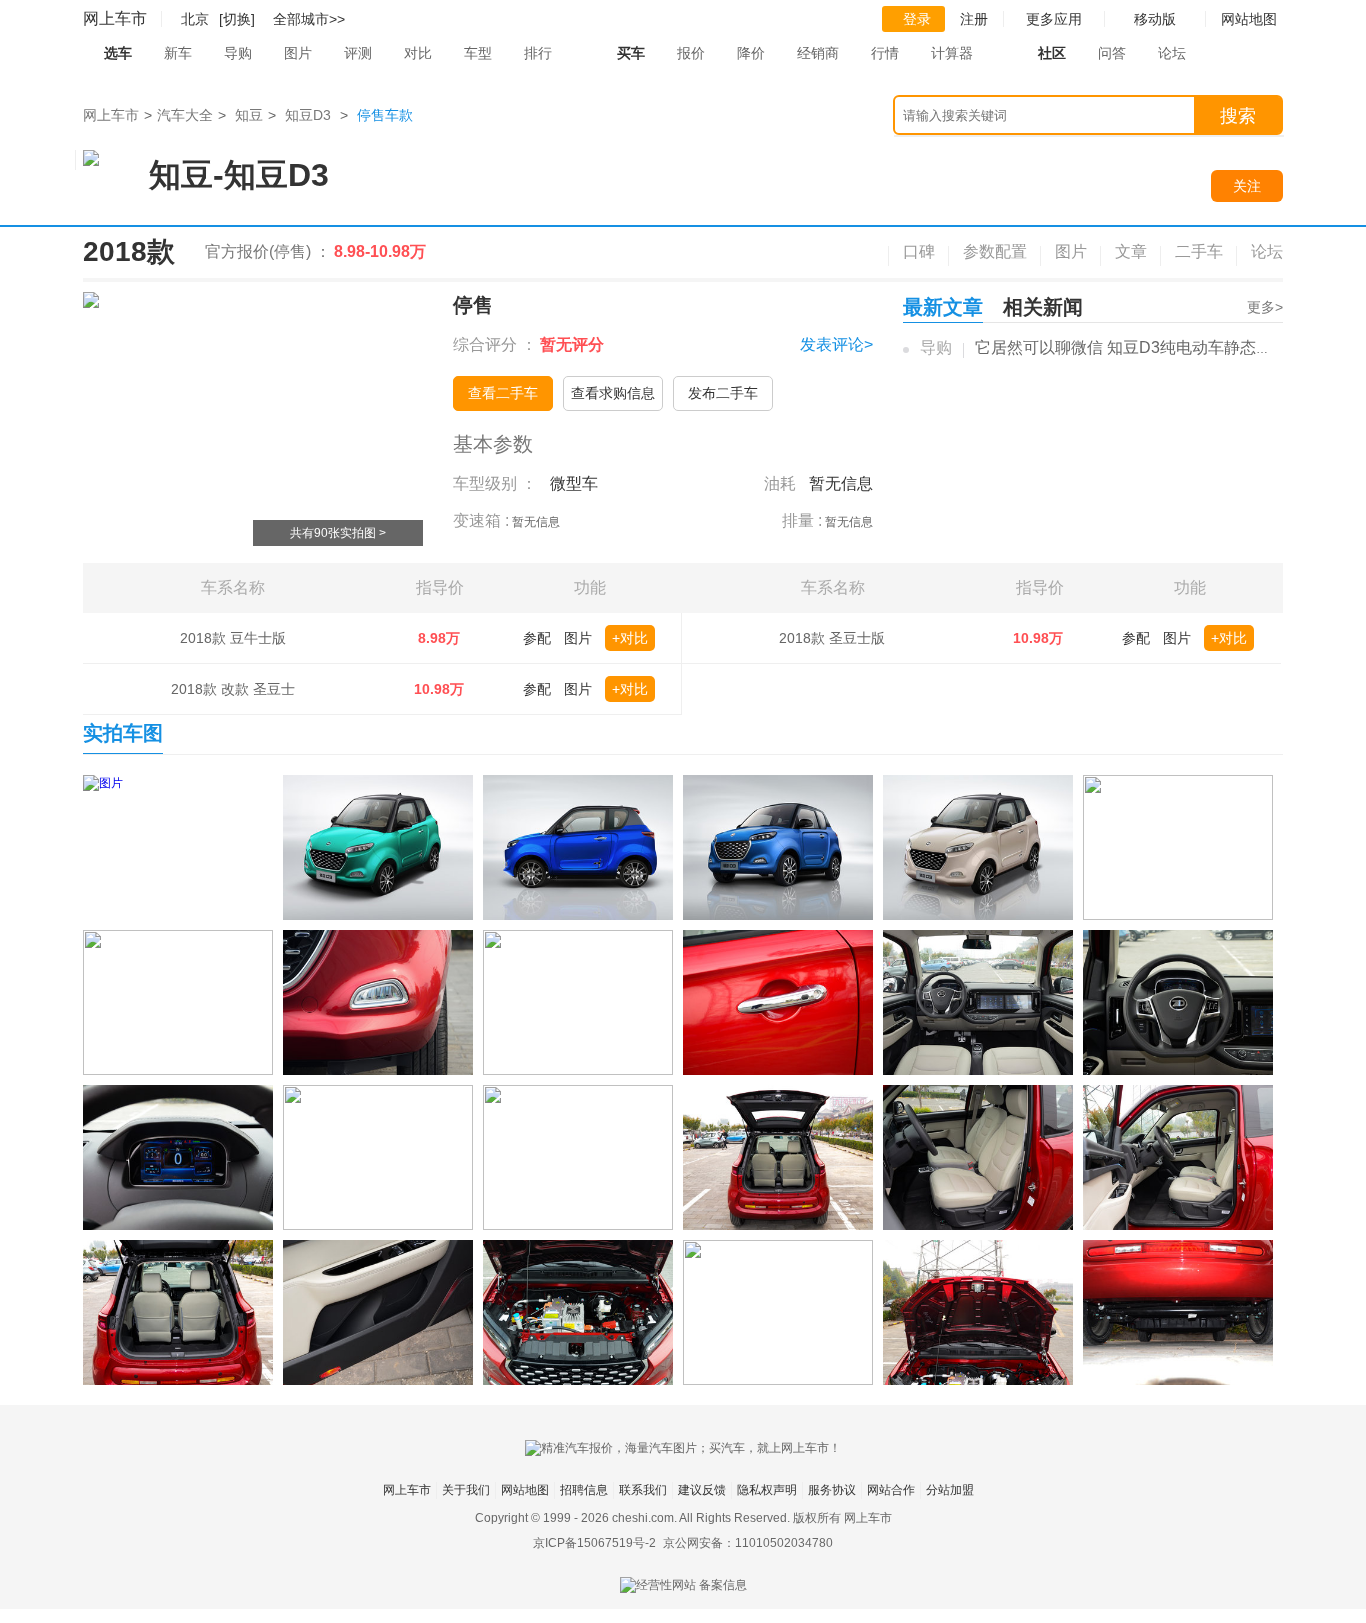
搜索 (1238, 116)
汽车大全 (185, 115)
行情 (885, 53)
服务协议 (832, 1490)
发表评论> (836, 344)
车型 (478, 53)
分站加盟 (950, 1490)
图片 (298, 53)
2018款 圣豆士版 (832, 638)
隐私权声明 (767, 1490)
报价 (691, 53)
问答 (1112, 53)
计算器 (952, 53)
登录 (917, 19)
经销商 (818, 53)
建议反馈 (702, 1490)
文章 (1131, 251)
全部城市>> (309, 19)
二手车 (1199, 251)
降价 (751, 53)
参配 (537, 638)
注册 (974, 19)
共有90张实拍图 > (338, 533)
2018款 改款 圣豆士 (233, 689)
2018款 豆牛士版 (233, 638)
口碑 (919, 251)
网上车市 (115, 18)
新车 (178, 53)
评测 (358, 53)
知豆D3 (308, 115)
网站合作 (891, 1490)
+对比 (630, 638)
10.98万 (439, 689)
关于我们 (466, 1490)
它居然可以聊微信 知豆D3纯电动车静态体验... (1137, 347)
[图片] (178, 847)
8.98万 (439, 638)
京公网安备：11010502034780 (748, 1543)
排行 (538, 53)
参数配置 (995, 251)
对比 (418, 53)
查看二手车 (503, 393)
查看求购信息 (613, 393)
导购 (238, 53)
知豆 (249, 115)
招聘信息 (584, 1490)
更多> (1265, 307)
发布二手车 (723, 393)
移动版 (1155, 19)
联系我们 (643, 1490)
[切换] (237, 19)
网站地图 (525, 1490)
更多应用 (1054, 19)
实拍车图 (123, 733)
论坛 (1172, 53)
